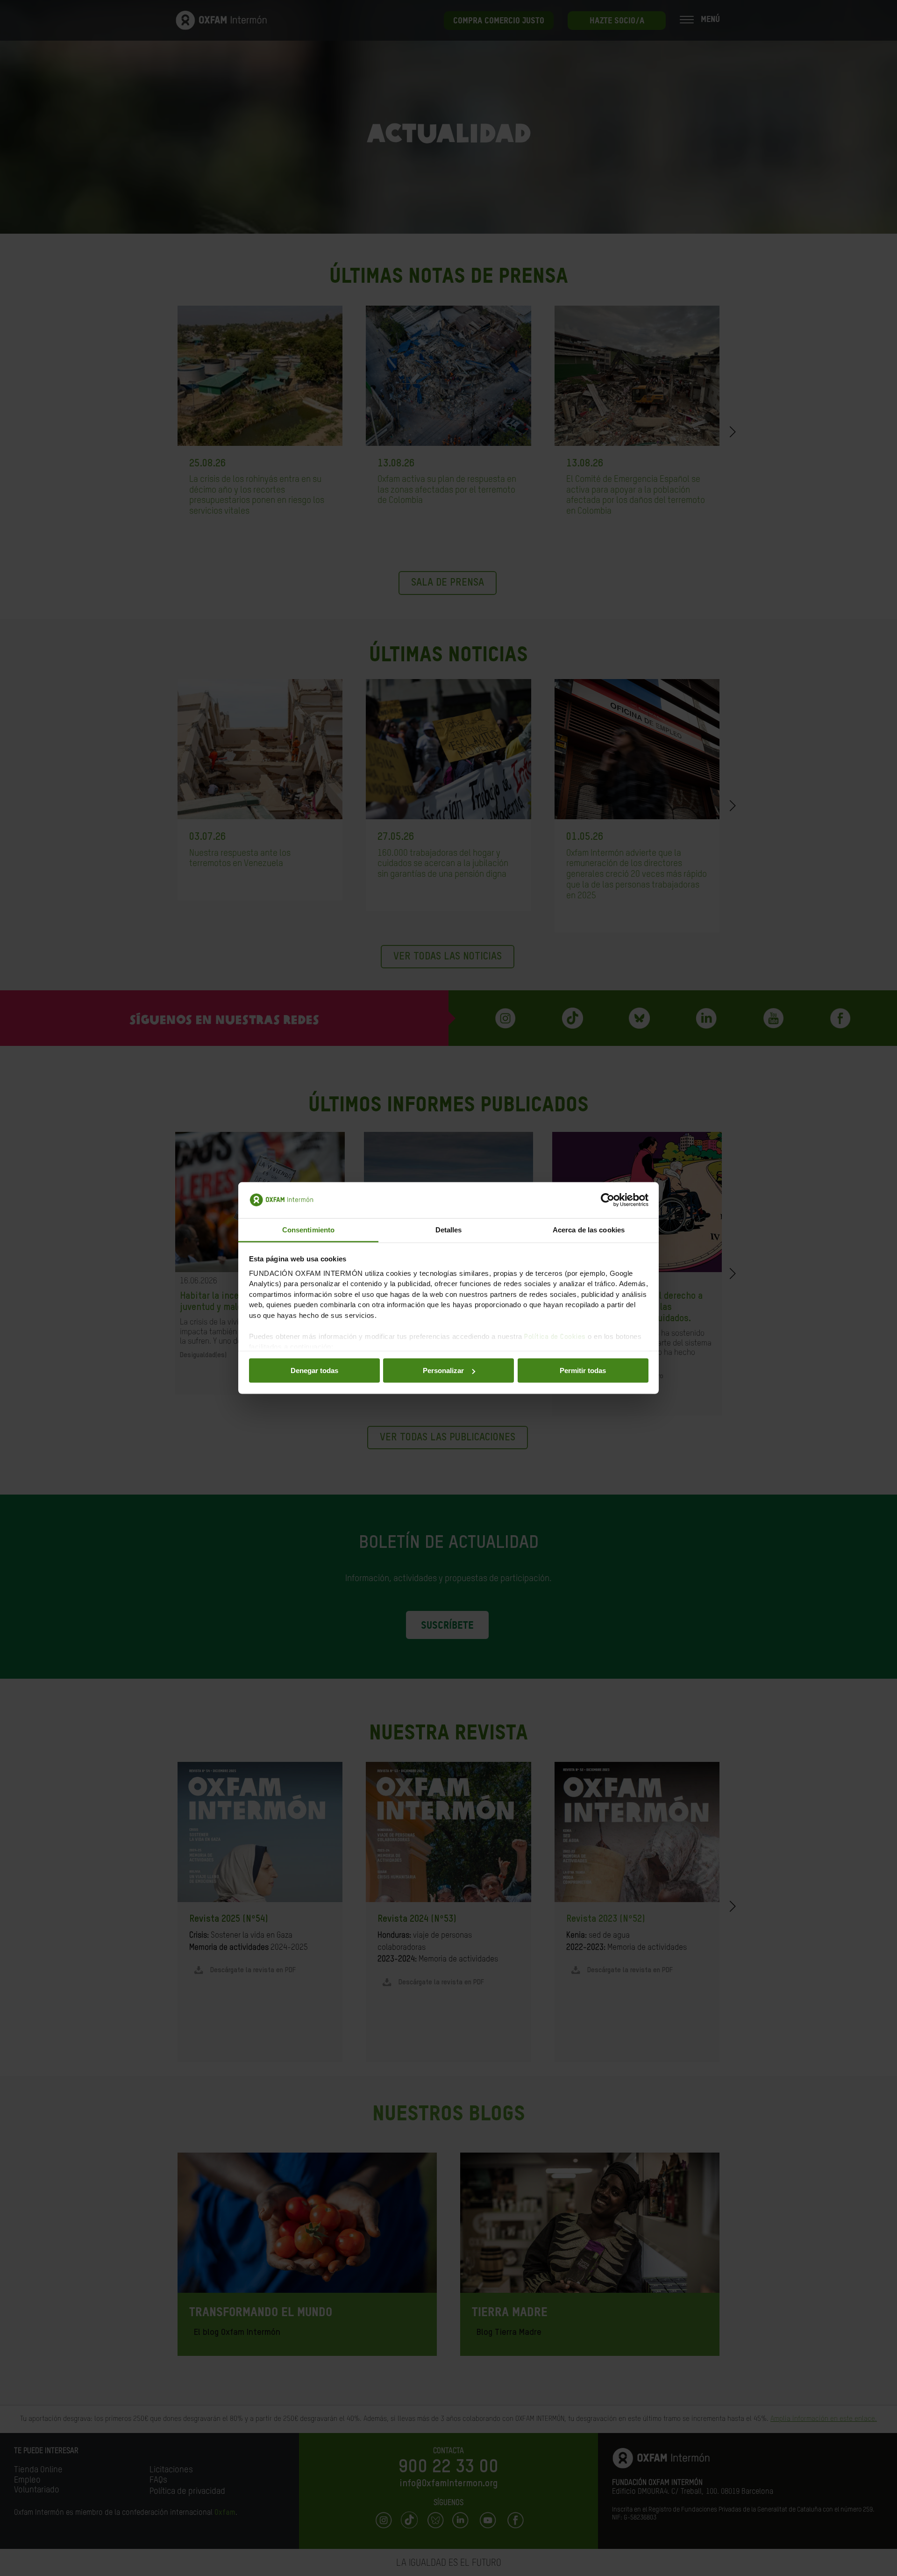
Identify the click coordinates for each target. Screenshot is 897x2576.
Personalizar (443, 1370)
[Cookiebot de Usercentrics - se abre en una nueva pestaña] (608, 1200)
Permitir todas (583, 1370)
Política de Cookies (555, 1336)
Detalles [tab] (449, 1229)
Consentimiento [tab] (308, 1229)
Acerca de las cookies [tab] (589, 1229)
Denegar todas (314, 1370)
